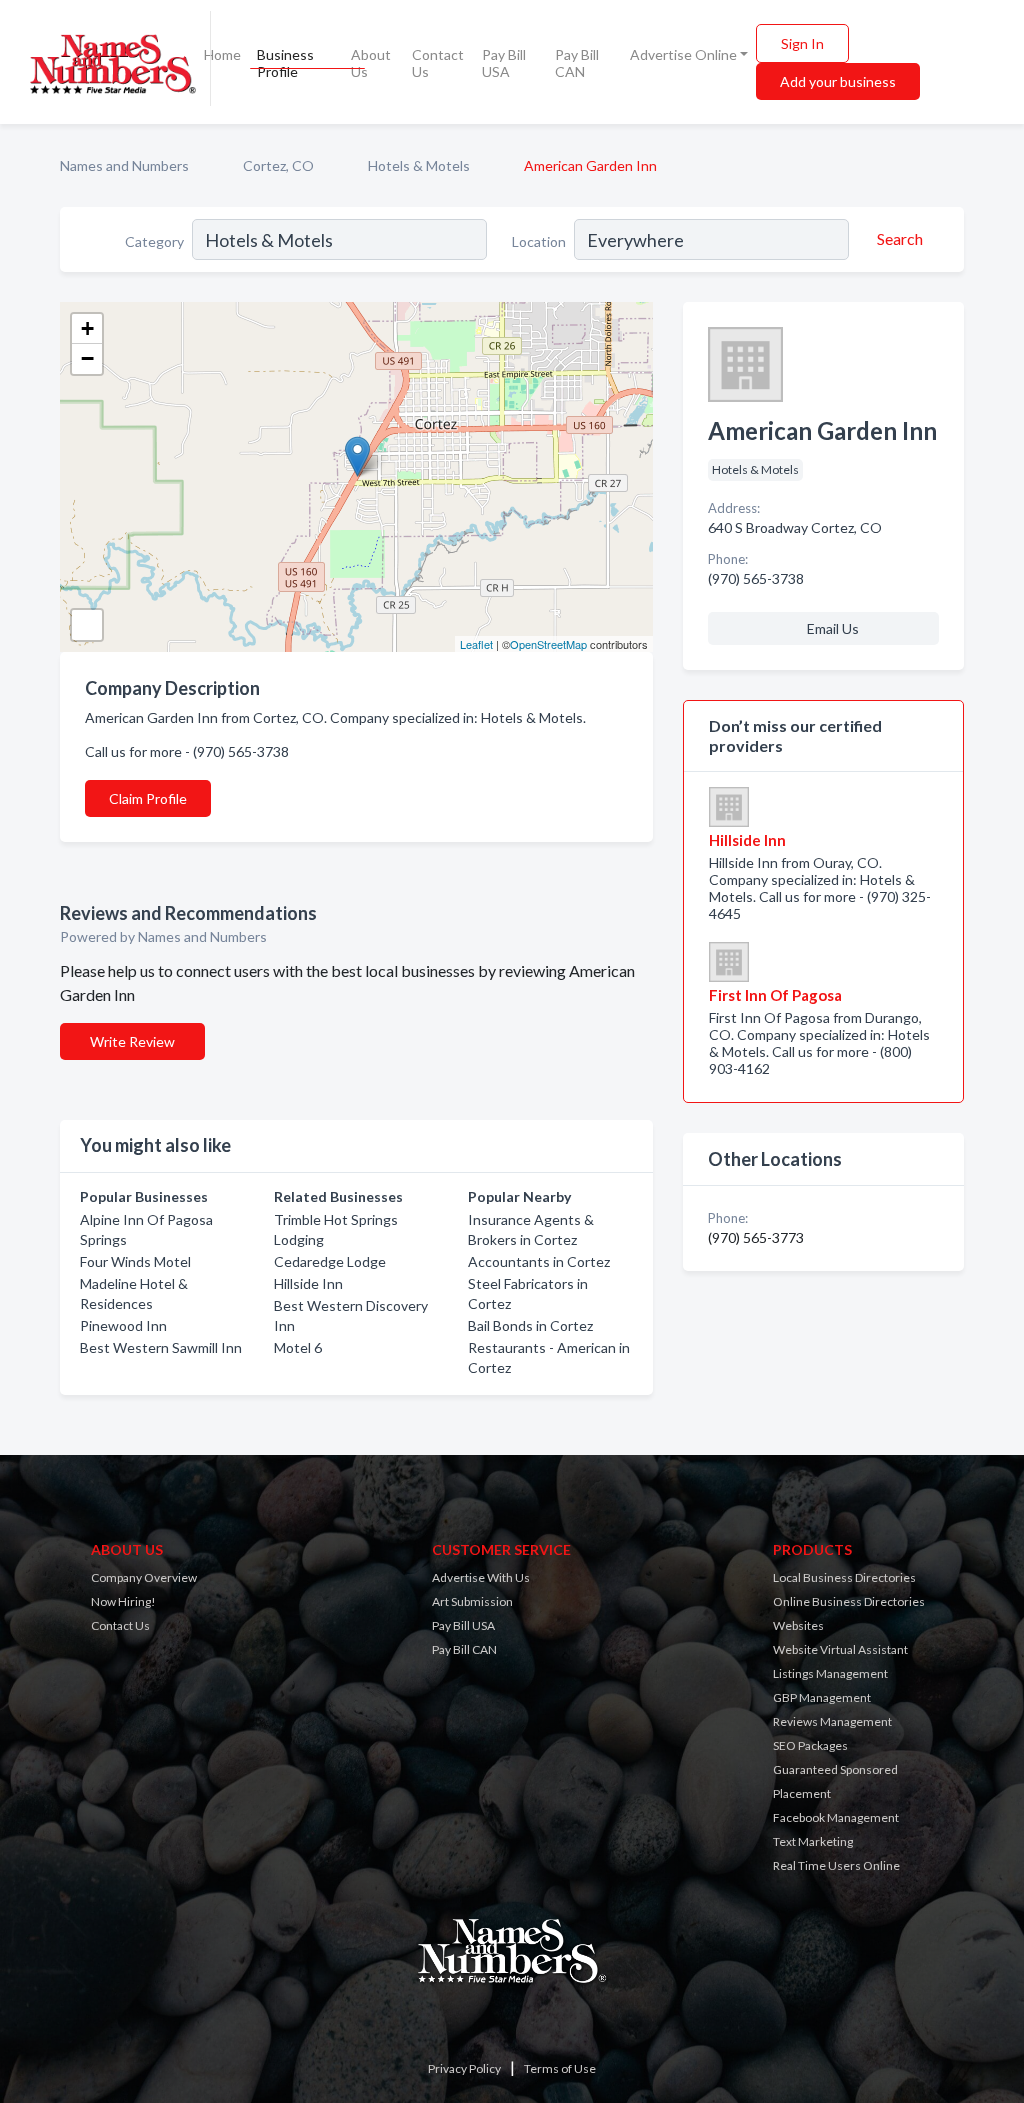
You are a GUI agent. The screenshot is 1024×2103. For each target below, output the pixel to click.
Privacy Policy (464, 2068)
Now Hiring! (123, 1601)
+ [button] (87, 328)
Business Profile (285, 63)
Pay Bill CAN (577, 63)
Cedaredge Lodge (330, 1261)
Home (222, 54)
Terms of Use (560, 2068)
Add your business (838, 81)
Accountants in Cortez (539, 1261)
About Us (371, 63)
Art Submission (472, 1601)
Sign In (802, 43)
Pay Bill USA (504, 63)
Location (539, 241)
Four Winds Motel (135, 1261)
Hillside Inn (308, 1283)
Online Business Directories (849, 1601)
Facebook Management (836, 1817)
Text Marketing (813, 1841)
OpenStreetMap (548, 644)
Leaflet (476, 644)
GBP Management (822, 1697)
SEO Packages (810, 1745)
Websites (798, 1625)
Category (154, 241)
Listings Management (830, 1673)
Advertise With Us (481, 1577)
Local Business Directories (844, 1577)
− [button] (87, 358)
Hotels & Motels (419, 165)
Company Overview (144, 1577)
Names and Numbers (124, 165)
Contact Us (438, 63)
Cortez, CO (278, 165)
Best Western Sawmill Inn (161, 1347)
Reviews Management (832, 1721)
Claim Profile (148, 798)
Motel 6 (298, 1347)
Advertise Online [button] (683, 54)
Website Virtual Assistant (840, 1649)
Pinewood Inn (123, 1325)
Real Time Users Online (836, 1865)
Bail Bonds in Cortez (530, 1325)
